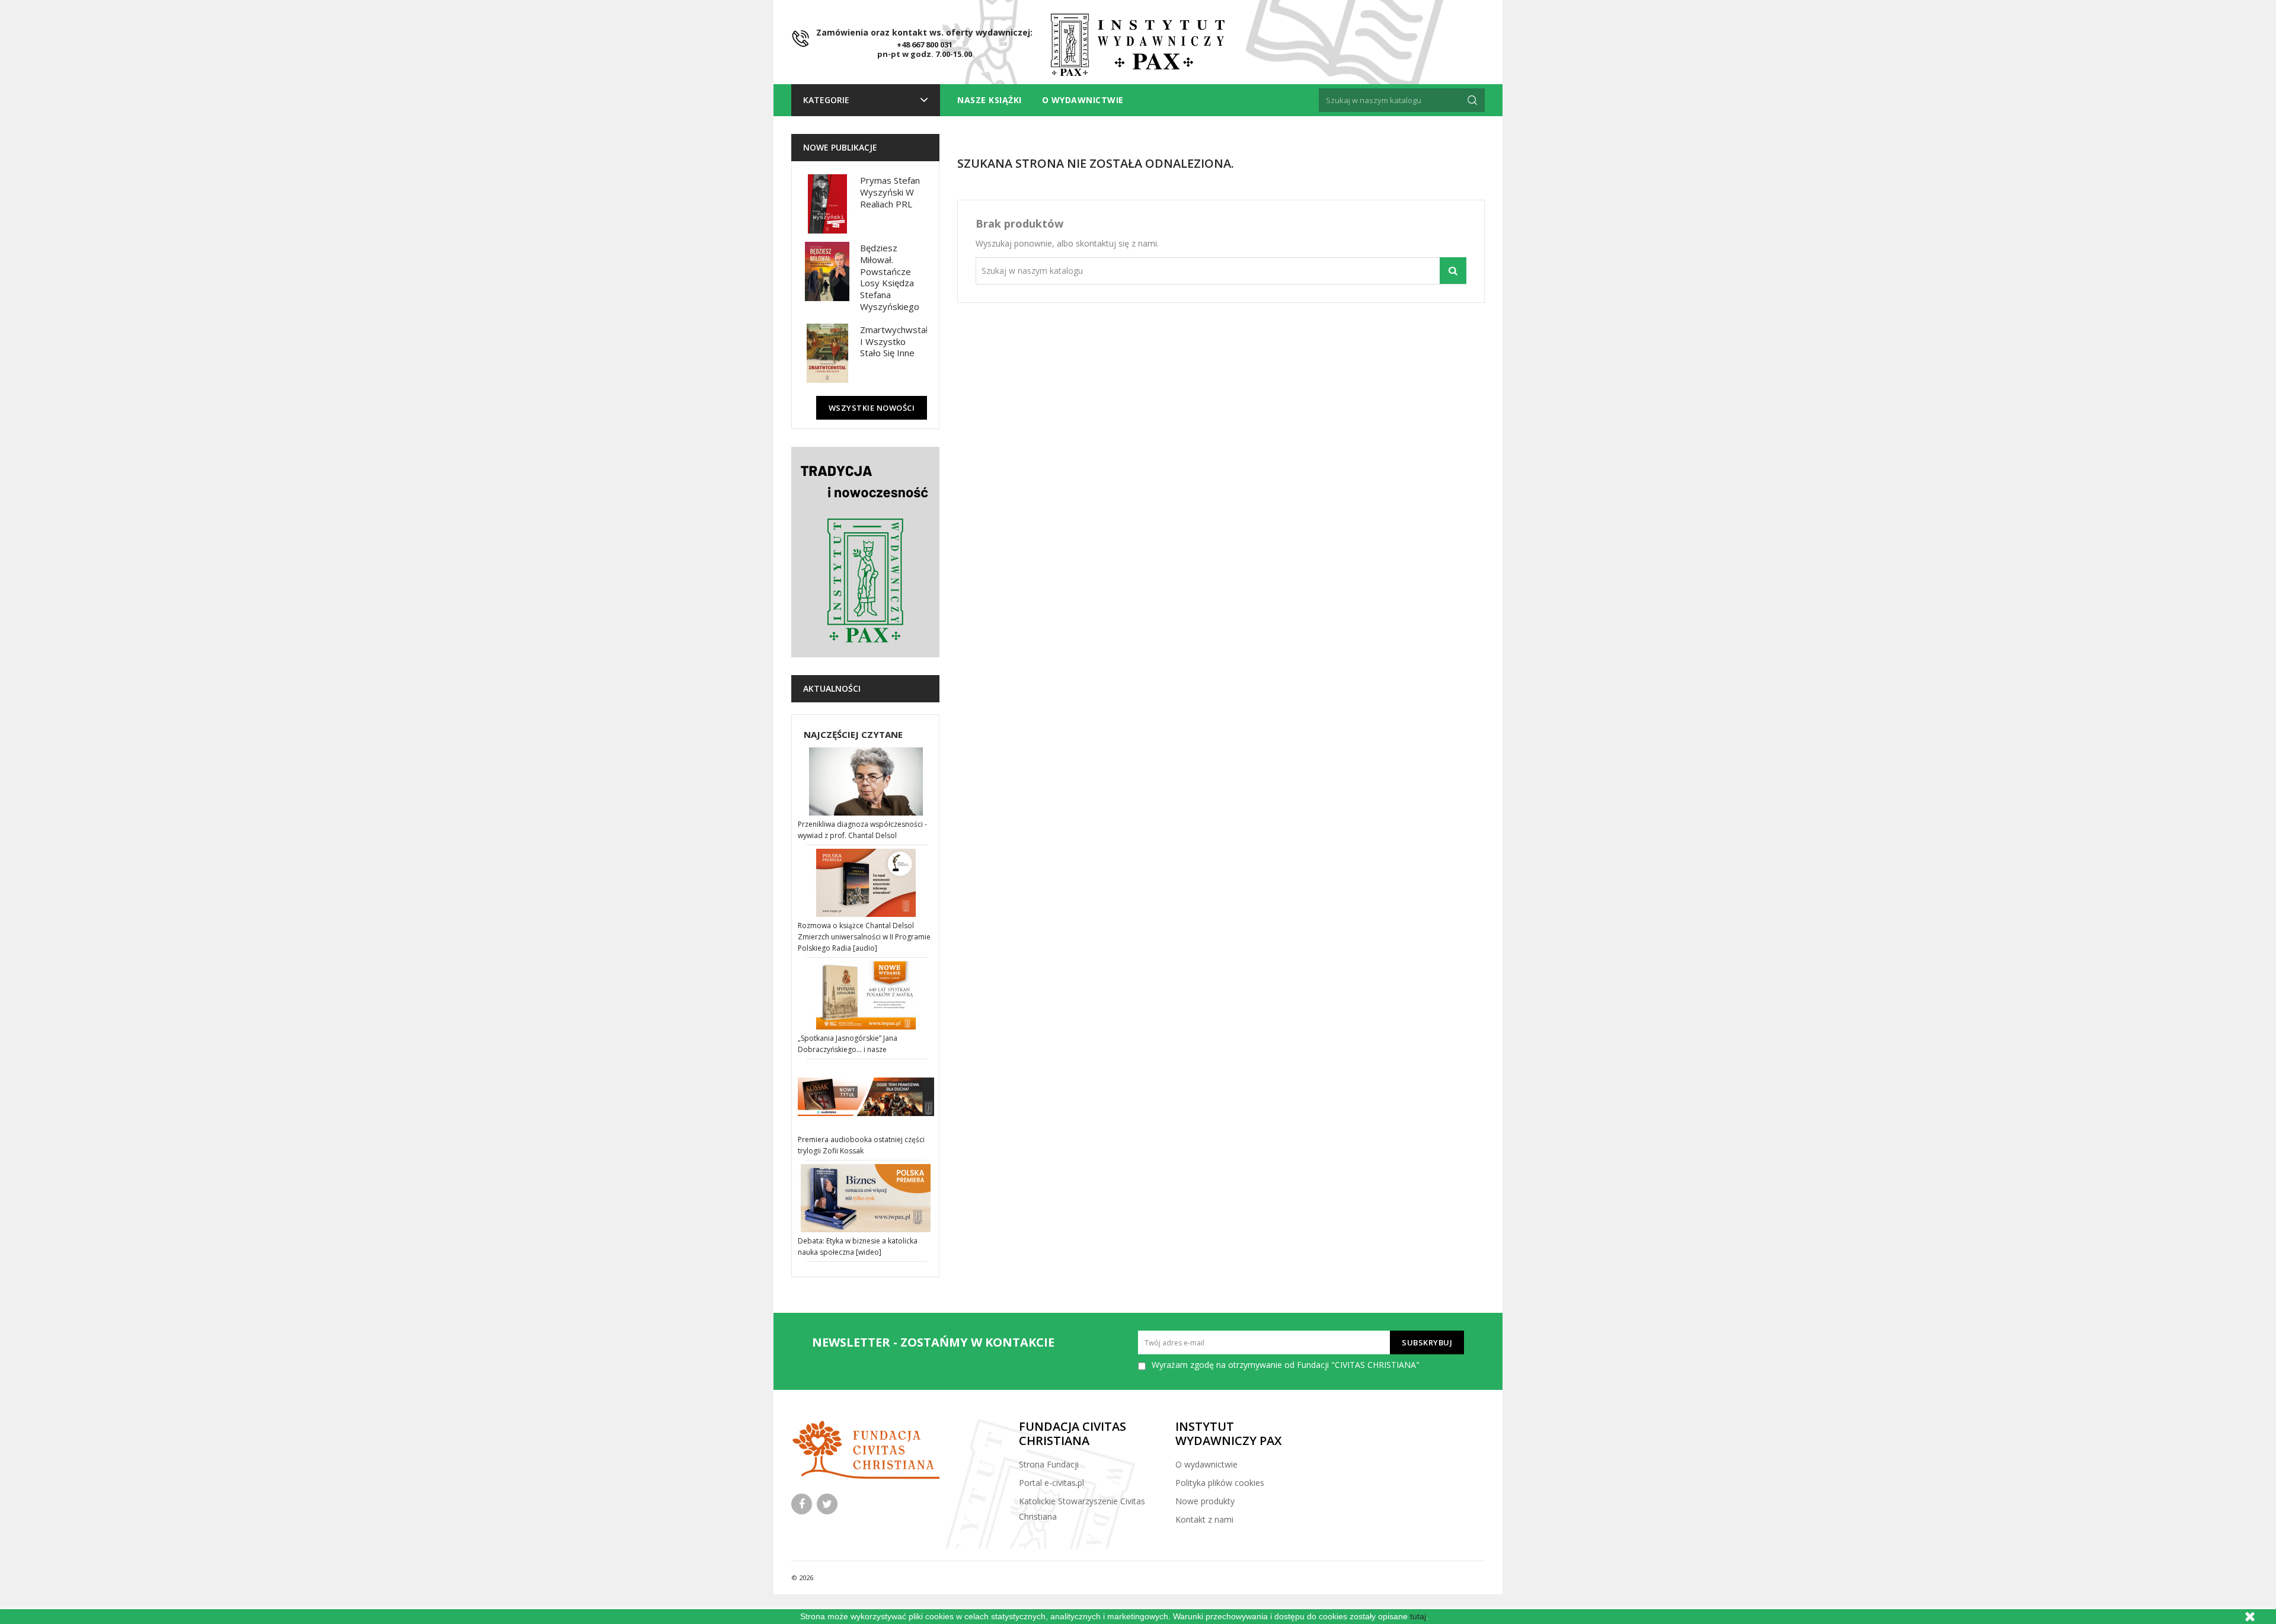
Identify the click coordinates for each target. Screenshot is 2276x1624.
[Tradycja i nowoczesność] (865, 552)
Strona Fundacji (1049, 1464)
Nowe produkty (1205, 1501)
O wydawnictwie (1083, 100)
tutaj (1418, 1616)
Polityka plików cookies (1220, 1483)
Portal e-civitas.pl (1051, 1483)
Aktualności (832, 688)
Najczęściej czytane (853, 734)
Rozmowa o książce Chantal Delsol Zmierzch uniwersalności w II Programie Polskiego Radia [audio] (864, 937)
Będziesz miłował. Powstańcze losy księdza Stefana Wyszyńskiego (890, 277)
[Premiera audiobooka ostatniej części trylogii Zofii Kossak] (867, 1097)
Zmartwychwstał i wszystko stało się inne (894, 341)
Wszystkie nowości (872, 408)
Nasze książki (990, 100)
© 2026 (802, 1577)
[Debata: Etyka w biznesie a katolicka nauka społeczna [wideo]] (867, 1198)
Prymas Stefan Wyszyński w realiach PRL (890, 192)
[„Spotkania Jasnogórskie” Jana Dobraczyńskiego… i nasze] (867, 995)
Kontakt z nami (1204, 1519)
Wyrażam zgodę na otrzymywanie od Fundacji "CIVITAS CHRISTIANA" (1286, 1365)
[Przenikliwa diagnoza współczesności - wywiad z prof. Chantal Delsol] (867, 781)
